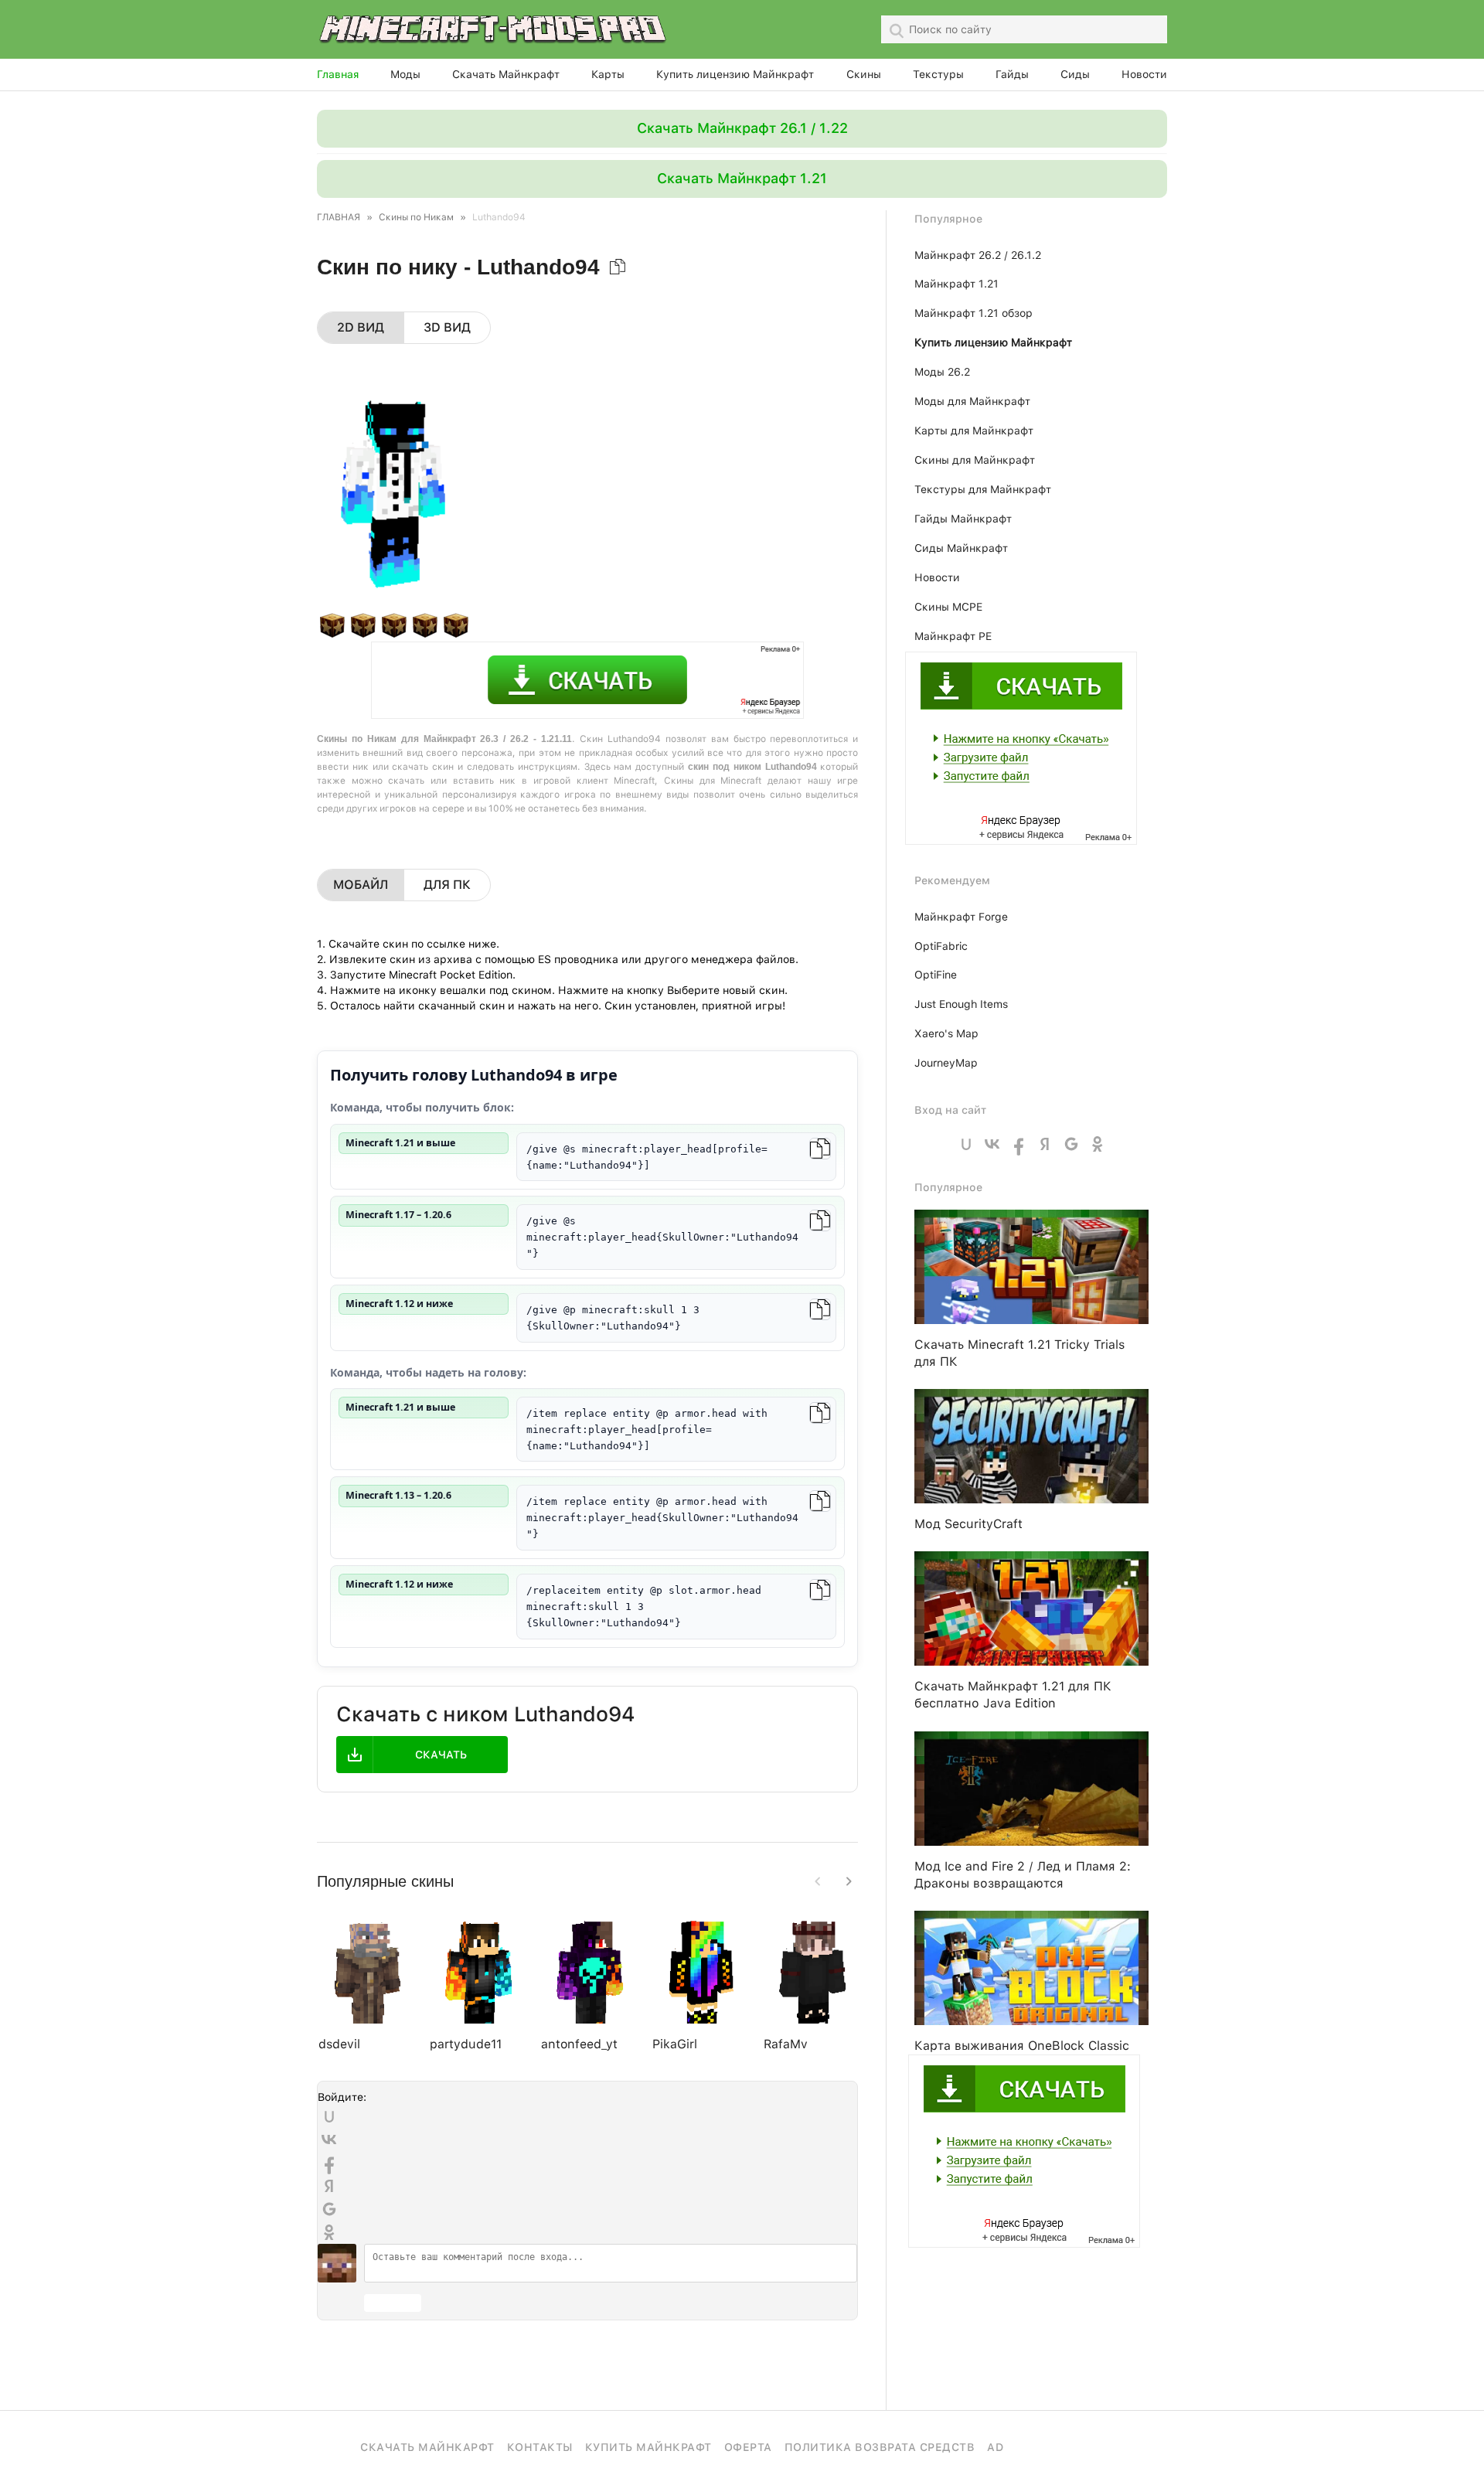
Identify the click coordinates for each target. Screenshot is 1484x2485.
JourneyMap (946, 1063)
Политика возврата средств (880, 2447)
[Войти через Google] (329, 2209)
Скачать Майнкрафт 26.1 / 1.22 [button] (742, 128)
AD (995, 2447)
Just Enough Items (961, 1004)
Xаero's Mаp (946, 1033)
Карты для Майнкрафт (974, 431)
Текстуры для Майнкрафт (983, 489)
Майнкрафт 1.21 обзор (973, 313)
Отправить (393, 2303)
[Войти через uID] (329, 2116)
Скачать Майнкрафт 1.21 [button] (742, 178)
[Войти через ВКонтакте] (329, 2139)
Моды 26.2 (942, 372)
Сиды (1075, 74)
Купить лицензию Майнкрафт (735, 74)
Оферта (748, 2447)
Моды (405, 74)
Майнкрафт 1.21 (956, 284)
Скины (864, 74)
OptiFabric (941, 946)
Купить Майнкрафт (648, 2447)
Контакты (540, 2447)
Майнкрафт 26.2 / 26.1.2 (978, 255)
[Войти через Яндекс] (329, 2186)
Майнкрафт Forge (961, 917)
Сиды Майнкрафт (961, 548)
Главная (338, 74)
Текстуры (938, 74)
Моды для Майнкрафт (972, 401)
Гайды (1012, 74)
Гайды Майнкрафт (963, 519)
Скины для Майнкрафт (975, 460)
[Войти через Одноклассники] (329, 2232)
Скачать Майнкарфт (427, 2447)
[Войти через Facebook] (329, 2163)
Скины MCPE (948, 607)
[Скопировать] (820, 1149)
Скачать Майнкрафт (506, 74)
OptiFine (936, 975)
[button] (849, 1881)
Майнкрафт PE (953, 636)
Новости (1144, 74)
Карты (608, 74)
